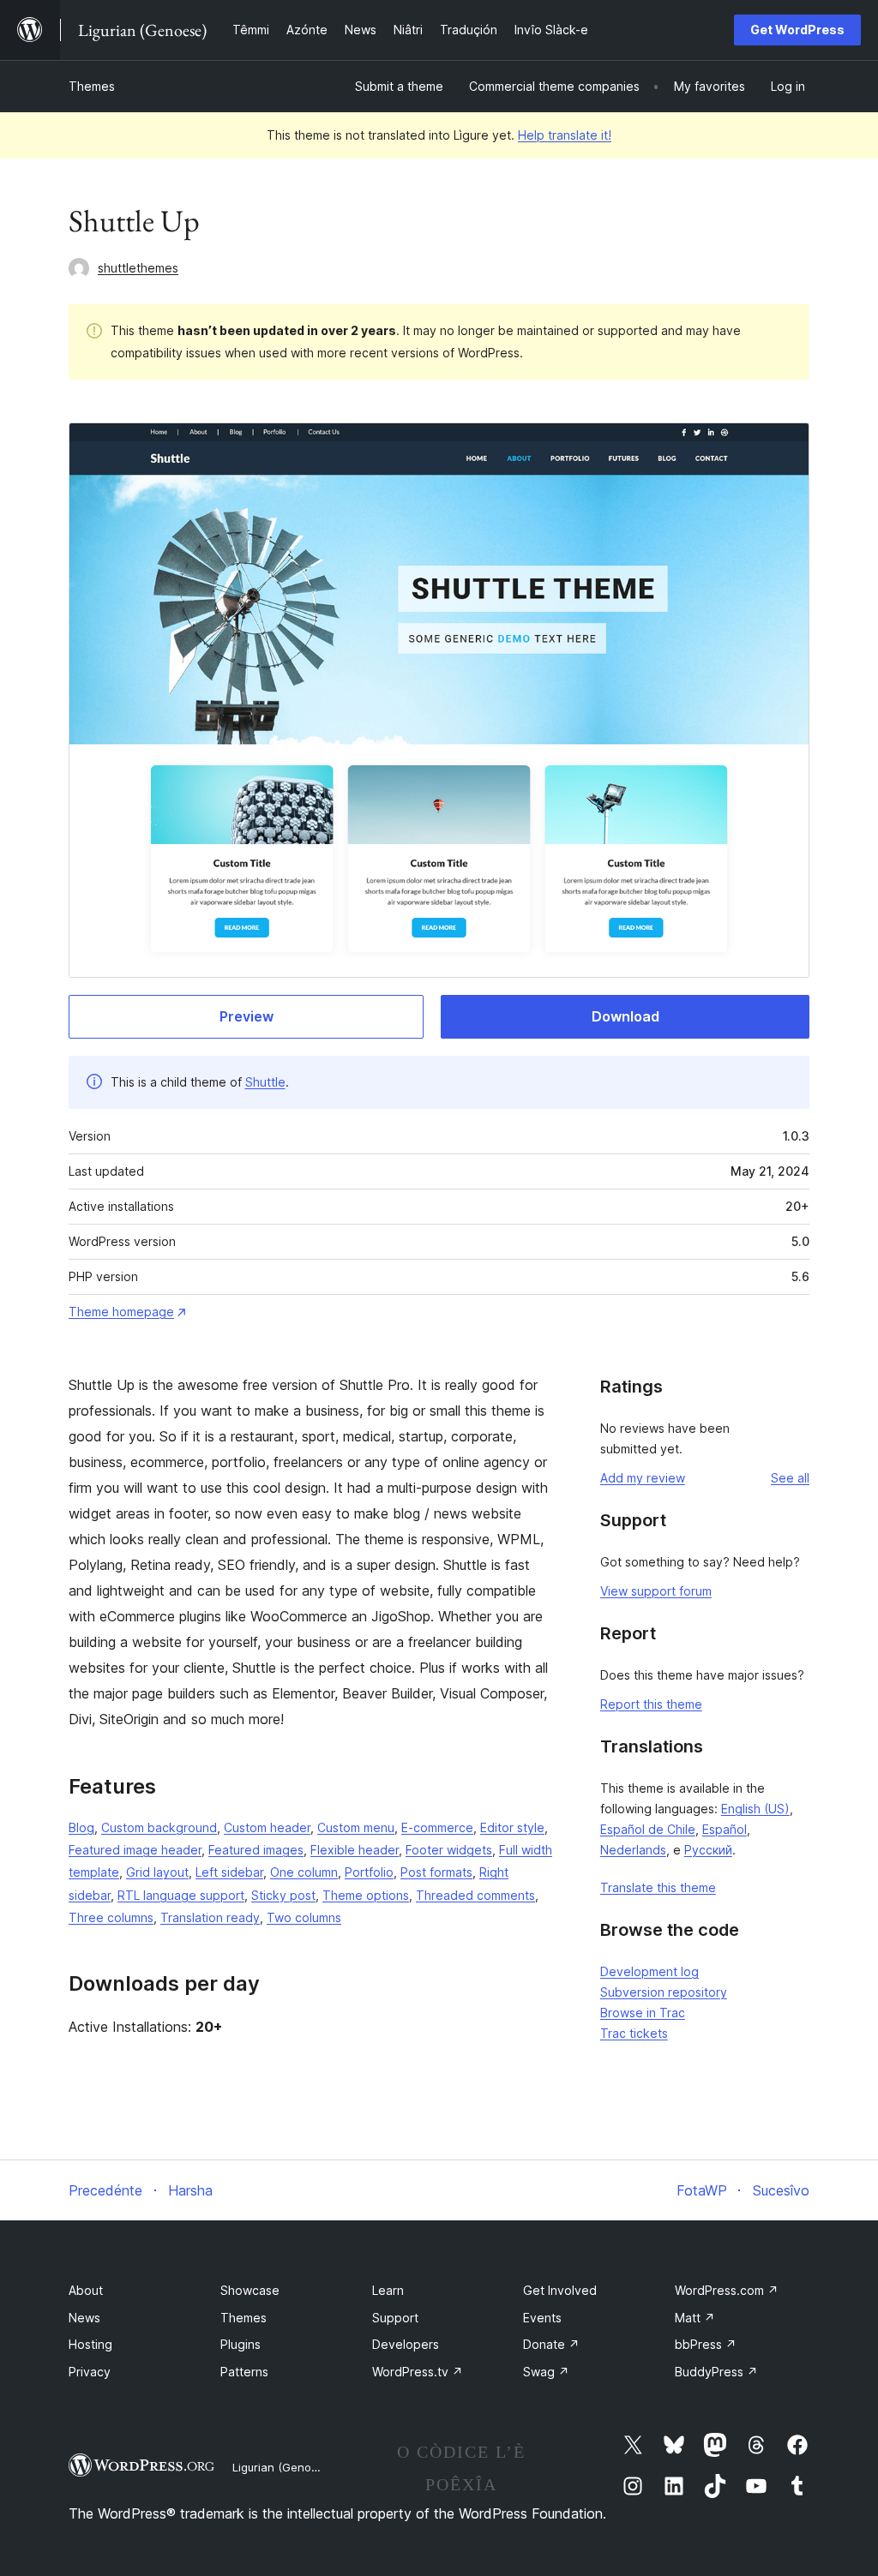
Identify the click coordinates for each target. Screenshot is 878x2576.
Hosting (90, 2344)
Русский (708, 1850)
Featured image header (135, 1850)
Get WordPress (797, 30)
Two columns (304, 1917)
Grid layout (157, 1872)
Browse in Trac (643, 2013)
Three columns (111, 1917)
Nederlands (633, 1850)
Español (725, 1829)
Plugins (241, 2344)
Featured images (256, 1850)
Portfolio (369, 1872)
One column (304, 1872)
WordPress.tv (418, 2372)
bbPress (706, 2344)
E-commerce (437, 1827)
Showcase (250, 2290)
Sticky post (283, 1895)
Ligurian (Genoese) (283, 2467)
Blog (81, 1827)
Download (625, 1016)
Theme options (366, 1895)
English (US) (755, 1809)
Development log (649, 1971)
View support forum (656, 1591)
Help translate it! (565, 135)
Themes (92, 86)
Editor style (512, 1827)
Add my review (643, 1478)
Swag (546, 2372)
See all (790, 1478)
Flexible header (355, 1850)
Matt (695, 2318)
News (84, 2318)
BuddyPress (716, 2372)
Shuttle (265, 1082)
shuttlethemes (138, 268)
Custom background (159, 1827)
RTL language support (181, 1895)
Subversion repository (664, 1992)
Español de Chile (648, 1829)
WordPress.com (727, 2290)
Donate (551, 2344)
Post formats (436, 1872)
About (86, 2290)
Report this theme (651, 1704)
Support (395, 2318)
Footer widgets (449, 1850)
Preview (247, 1016)
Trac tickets (634, 2033)
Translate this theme (658, 1887)
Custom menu (356, 1827)
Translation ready (210, 1917)
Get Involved (560, 2290)
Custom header (267, 1827)
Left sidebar (229, 1872)
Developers (406, 2344)
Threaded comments (475, 1895)
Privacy (90, 2372)
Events (542, 2318)
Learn (388, 2290)
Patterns (244, 2372)
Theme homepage (121, 1312)
